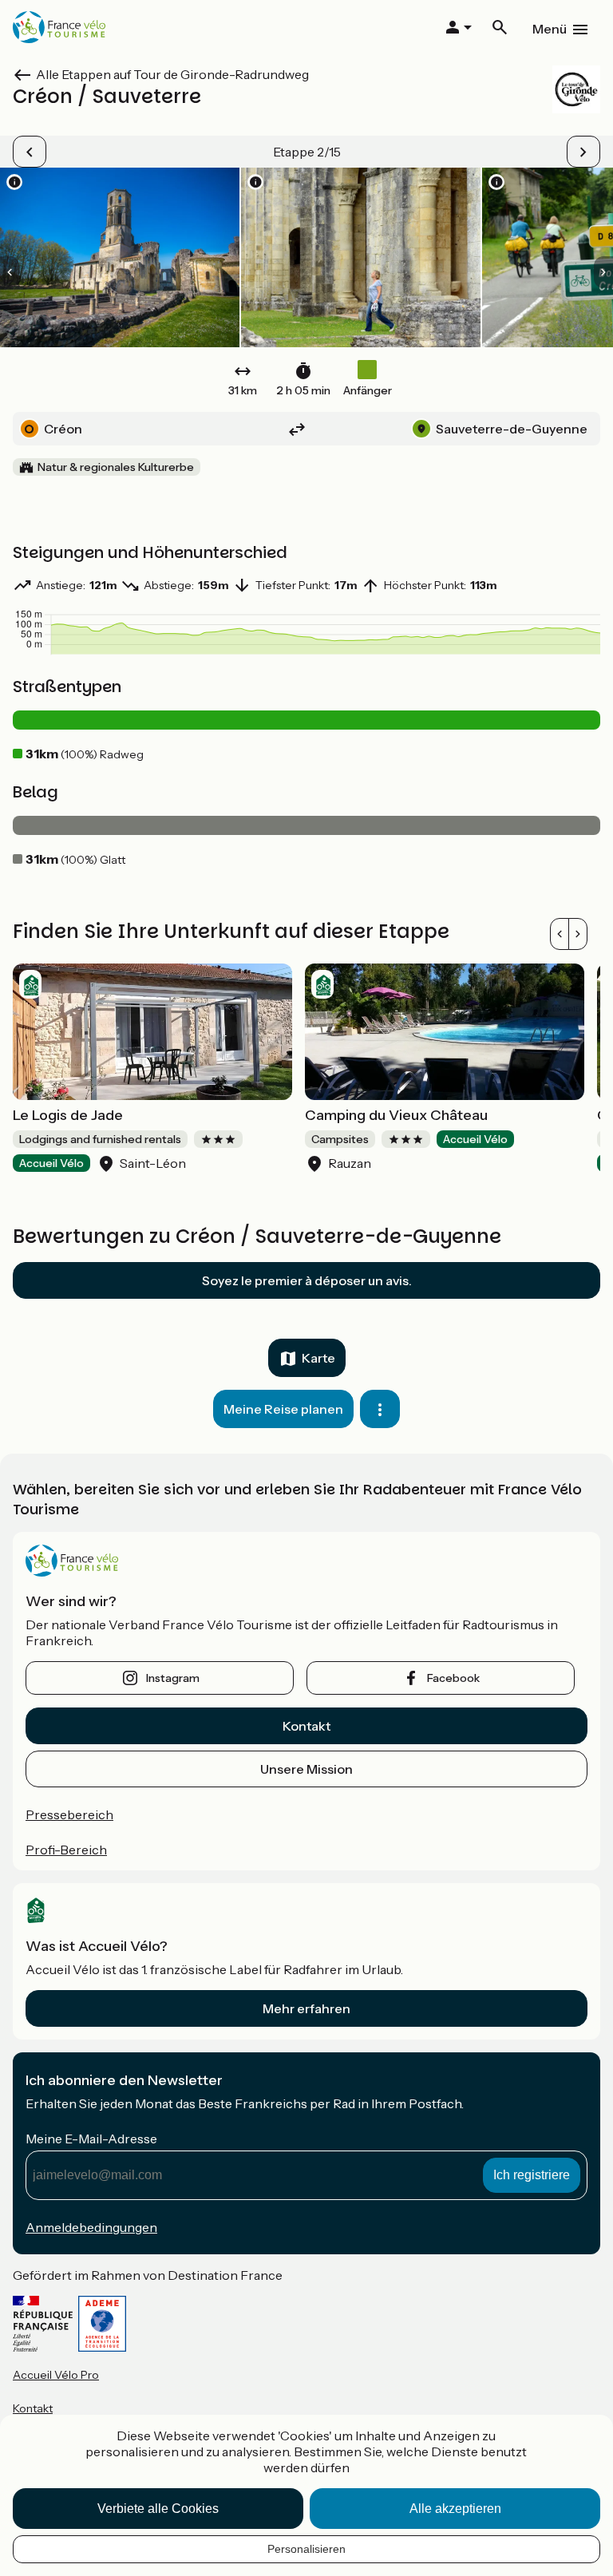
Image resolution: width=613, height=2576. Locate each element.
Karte (318, 1358)
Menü (550, 29)
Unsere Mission (306, 1769)
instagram (173, 1678)
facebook (453, 1678)
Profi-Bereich (66, 1850)
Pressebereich (69, 1814)
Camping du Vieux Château (396, 1115)
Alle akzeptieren (455, 2509)
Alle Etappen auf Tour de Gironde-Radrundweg (172, 74)
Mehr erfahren (306, 2008)
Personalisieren (306, 2549)
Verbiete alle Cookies (158, 2509)
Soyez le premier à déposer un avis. (307, 1280)
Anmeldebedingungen (91, 2227)
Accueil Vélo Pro (56, 2375)
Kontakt (306, 1726)
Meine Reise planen (283, 1409)
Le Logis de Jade (68, 1115)
